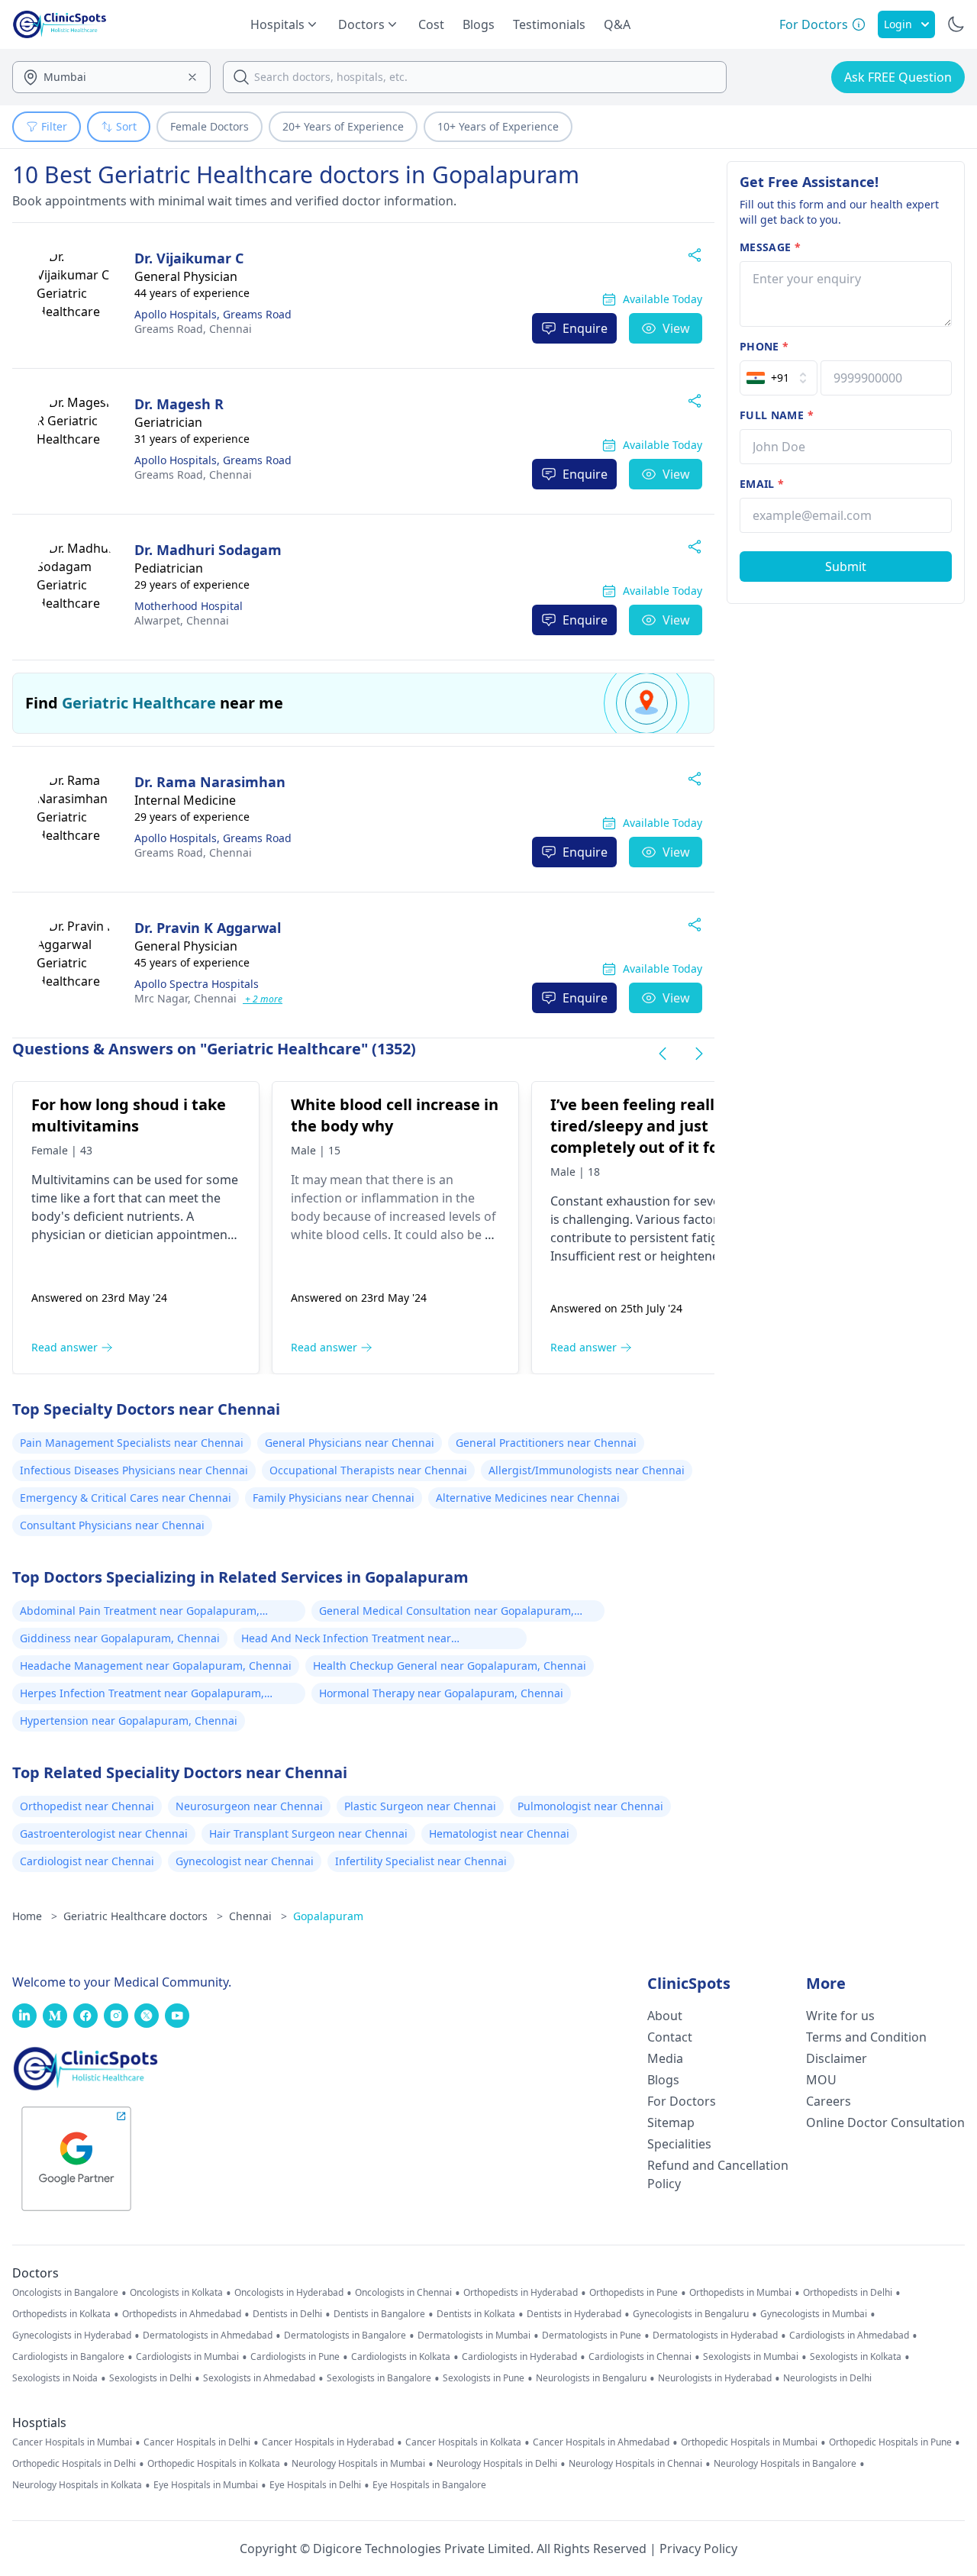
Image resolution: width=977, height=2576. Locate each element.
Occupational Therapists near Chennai (368, 1470)
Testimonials (549, 24)
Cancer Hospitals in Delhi (197, 2442)
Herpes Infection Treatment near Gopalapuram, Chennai (142, 1695)
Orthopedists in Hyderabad (521, 2293)
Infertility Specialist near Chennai (421, 1861)
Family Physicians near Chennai (334, 1498)
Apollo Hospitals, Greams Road (213, 314)
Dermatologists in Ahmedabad (208, 2336)
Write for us (840, 2016)
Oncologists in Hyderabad (289, 2293)
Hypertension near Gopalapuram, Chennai (129, 1721)
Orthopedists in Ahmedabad (182, 2314)
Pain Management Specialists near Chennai (132, 1443)
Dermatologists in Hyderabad (715, 2336)
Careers (829, 2101)
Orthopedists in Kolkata (61, 2314)
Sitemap (671, 2122)
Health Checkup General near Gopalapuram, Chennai (450, 1666)
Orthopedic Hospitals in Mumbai (749, 2442)
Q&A (617, 24)
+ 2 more (263, 999)
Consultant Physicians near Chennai (112, 1525)
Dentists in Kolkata (476, 2314)
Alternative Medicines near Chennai (528, 1498)
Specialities (679, 2144)
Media (665, 2058)
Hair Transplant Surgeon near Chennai (308, 1834)
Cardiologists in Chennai (640, 2357)
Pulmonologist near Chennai (590, 1806)
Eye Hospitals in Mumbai (206, 2485)
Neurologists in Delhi (827, 2378)
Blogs (479, 24)
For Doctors (682, 2101)
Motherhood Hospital (189, 606)
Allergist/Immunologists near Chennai (587, 1470)
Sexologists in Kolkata (856, 2357)
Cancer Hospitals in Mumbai (72, 2442)
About (665, 2016)
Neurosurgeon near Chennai (249, 1806)
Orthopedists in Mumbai (740, 2293)
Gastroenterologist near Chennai (104, 1834)
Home (35, 1916)
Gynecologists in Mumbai (814, 2314)
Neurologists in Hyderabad (715, 2378)
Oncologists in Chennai (403, 2293)
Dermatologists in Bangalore (345, 2336)
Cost (431, 24)
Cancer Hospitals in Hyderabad (328, 2442)
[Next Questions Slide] (699, 1054)
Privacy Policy (698, 2549)
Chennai (193, 329)
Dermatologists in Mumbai (474, 2336)
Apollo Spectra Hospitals (197, 984)
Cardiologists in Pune (295, 2357)
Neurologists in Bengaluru (591, 2378)
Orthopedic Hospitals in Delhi (74, 2464)
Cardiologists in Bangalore (68, 2357)
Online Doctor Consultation (885, 2122)
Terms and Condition (866, 2037)
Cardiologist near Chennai (87, 1861)
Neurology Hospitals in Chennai (635, 2464)
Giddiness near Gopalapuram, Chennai (120, 1638)
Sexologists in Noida (55, 2378)
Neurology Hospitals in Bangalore (785, 2464)
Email (762, 484)
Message (770, 247)
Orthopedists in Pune (634, 2293)
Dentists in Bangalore (379, 2314)
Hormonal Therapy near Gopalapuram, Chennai (441, 1693)
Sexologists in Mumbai (751, 2357)
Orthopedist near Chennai (87, 1806)
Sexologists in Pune (484, 2378)
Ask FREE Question (898, 77)
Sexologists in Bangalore (379, 2378)
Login (898, 24)
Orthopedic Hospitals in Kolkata (214, 2464)
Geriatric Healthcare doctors (143, 1916)
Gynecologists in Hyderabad (72, 2336)
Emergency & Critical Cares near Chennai (126, 1498)
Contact (670, 2037)
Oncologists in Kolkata (176, 2293)
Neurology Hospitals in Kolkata (77, 2485)
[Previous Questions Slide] (663, 1054)
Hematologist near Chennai (499, 1834)
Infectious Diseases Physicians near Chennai (134, 1470)
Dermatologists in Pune (592, 2336)
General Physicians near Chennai (350, 1443)
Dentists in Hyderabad (574, 2314)
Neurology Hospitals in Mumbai (358, 2464)
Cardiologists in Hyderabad (519, 2357)
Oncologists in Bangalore (65, 2293)
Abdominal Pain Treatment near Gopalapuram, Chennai (140, 1612)
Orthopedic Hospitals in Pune (890, 2442)
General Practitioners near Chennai (546, 1443)
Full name (777, 415)
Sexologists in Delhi (150, 2378)
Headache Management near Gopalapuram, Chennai (156, 1666)
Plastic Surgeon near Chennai (420, 1806)
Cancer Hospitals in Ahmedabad (601, 2442)
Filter (54, 126)
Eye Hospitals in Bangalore (429, 2485)
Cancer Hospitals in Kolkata (463, 2442)
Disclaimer (837, 2058)
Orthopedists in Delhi (848, 2293)
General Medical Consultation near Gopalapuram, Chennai (447, 1612)
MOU (821, 2080)
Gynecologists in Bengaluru (691, 2314)
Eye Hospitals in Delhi (315, 2485)
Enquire (585, 328)
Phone (764, 346)
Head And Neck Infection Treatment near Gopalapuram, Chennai (346, 1640)
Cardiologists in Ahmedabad (849, 2336)
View (676, 328)
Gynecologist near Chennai (245, 1861)
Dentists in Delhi (287, 2314)
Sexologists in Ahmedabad (259, 2378)
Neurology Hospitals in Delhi (497, 2464)
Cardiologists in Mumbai (187, 2357)
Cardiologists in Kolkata (401, 2357)
